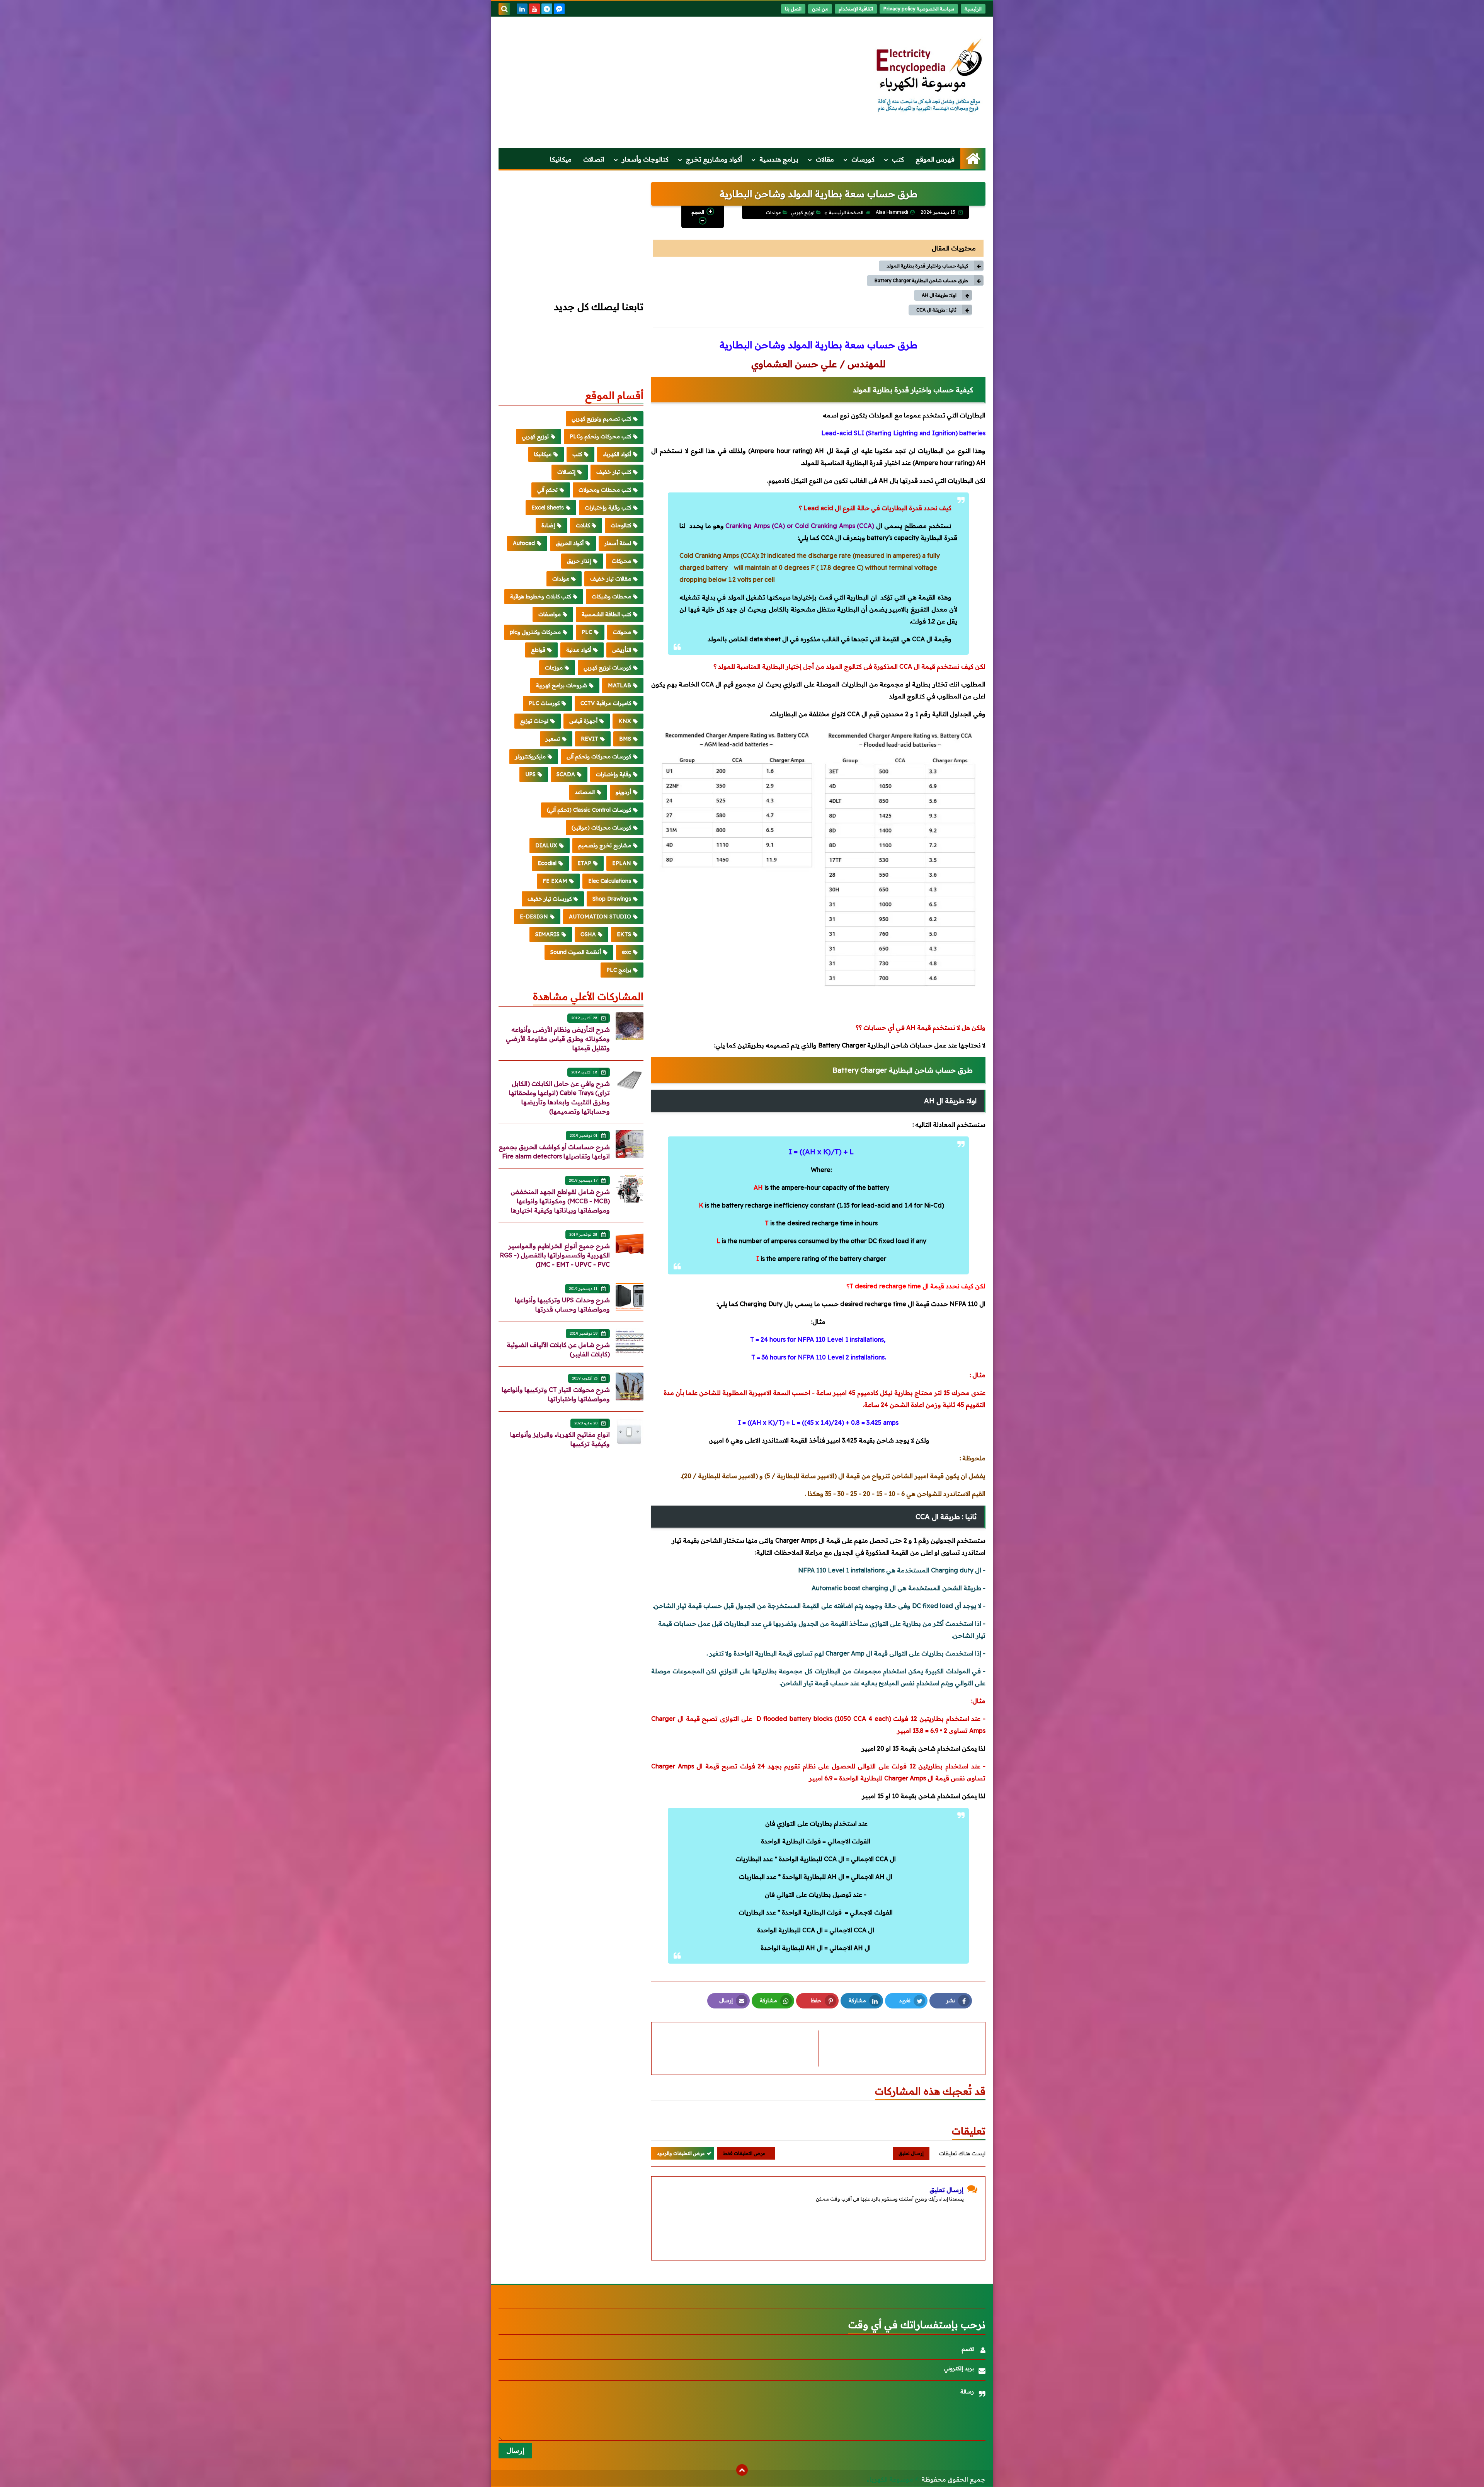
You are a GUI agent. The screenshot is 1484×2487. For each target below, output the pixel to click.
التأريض (622, 650)
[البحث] (504, 9)
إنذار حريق (579, 561)
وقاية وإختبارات (614, 774)
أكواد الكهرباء (617, 454)
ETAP (584, 863)
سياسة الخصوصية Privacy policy (919, 9)
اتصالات (594, 159)
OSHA (588, 934)
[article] (739, 2048)
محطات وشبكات (611, 596)
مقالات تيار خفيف (611, 579)
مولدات (773, 212)
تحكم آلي (547, 490)
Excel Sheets (548, 508)
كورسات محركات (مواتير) (601, 828)
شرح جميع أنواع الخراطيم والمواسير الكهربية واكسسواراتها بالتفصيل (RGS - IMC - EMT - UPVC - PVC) (555, 1255)
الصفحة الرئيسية (846, 212)
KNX (625, 721)
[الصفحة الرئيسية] (973, 159)
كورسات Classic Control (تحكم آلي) (589, 810)
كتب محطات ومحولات (605, 490)
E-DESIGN (534, 916)
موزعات (554, 668)
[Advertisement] (639, 82)
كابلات (583, 525)
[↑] (742, 2470)
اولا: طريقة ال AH (939, 295)
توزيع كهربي (803, 212)
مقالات (825, 159)
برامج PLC (619, 970)
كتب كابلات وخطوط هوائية (540, 596)
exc (626, 952)
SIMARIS (547, 934)
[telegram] (547, 9)
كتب (898, 159)
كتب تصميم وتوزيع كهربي (601, 419)
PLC (587, 632)
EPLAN (622, 863)
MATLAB (619, 685)
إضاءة (548, 525)
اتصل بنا (793, 9)
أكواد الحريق (570, 543)
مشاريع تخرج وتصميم (605, 845)
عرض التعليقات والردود (681, 2153)
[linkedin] (522, 9)
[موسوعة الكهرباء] (929, 76)
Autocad (524, 543)
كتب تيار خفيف (614, 472)
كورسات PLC (544, 703)
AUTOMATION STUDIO (600, 916)
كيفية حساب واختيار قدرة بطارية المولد (927, 266)
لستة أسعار (618, 543)
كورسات (863, 159)
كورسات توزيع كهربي (607, 668)
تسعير (553, 739)
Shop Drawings (612, 899)
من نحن (820, 9)
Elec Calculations (610, 881)
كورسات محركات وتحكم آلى (599, 756)
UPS (530, 774)
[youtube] (534, 9)
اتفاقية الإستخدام (856, 9)
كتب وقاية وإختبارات (608, 508)
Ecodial (547, 863)
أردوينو (623, 792)
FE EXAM (555, 881)
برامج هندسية (779, 159)
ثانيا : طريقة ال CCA (936, 310)
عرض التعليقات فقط (744, 2153)
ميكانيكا (561, 159)
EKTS (624, 934)
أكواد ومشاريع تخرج (714, 159)
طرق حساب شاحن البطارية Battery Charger (921, 280)
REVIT (590, 739)
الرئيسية (973, 9)
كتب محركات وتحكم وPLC (600, 436)
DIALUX (546, 845)
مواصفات (550, 614)
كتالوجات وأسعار (645, 159)
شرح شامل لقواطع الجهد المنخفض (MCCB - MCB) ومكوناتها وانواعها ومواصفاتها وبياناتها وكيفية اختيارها (560, 1201)
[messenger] (559, 9)
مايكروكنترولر (530, 756)
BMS (625, 739)
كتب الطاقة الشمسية (606, 614)
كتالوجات (621, 525)
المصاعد (585, 792)
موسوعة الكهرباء (890, 2479)
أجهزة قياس (583, 721)
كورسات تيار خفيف (550, 899)
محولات (622, 632)
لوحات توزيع (534, 721)
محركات (621, 561)
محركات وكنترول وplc (535, 632)
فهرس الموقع (935, 159)
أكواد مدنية (579, 650)
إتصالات (566, 472)
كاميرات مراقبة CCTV (606, 703)
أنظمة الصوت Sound (576, 952)
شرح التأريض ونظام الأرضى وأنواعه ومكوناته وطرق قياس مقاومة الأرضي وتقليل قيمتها (558, 1039)
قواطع (538, 650)
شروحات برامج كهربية (562, 685)
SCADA (566, 774)
